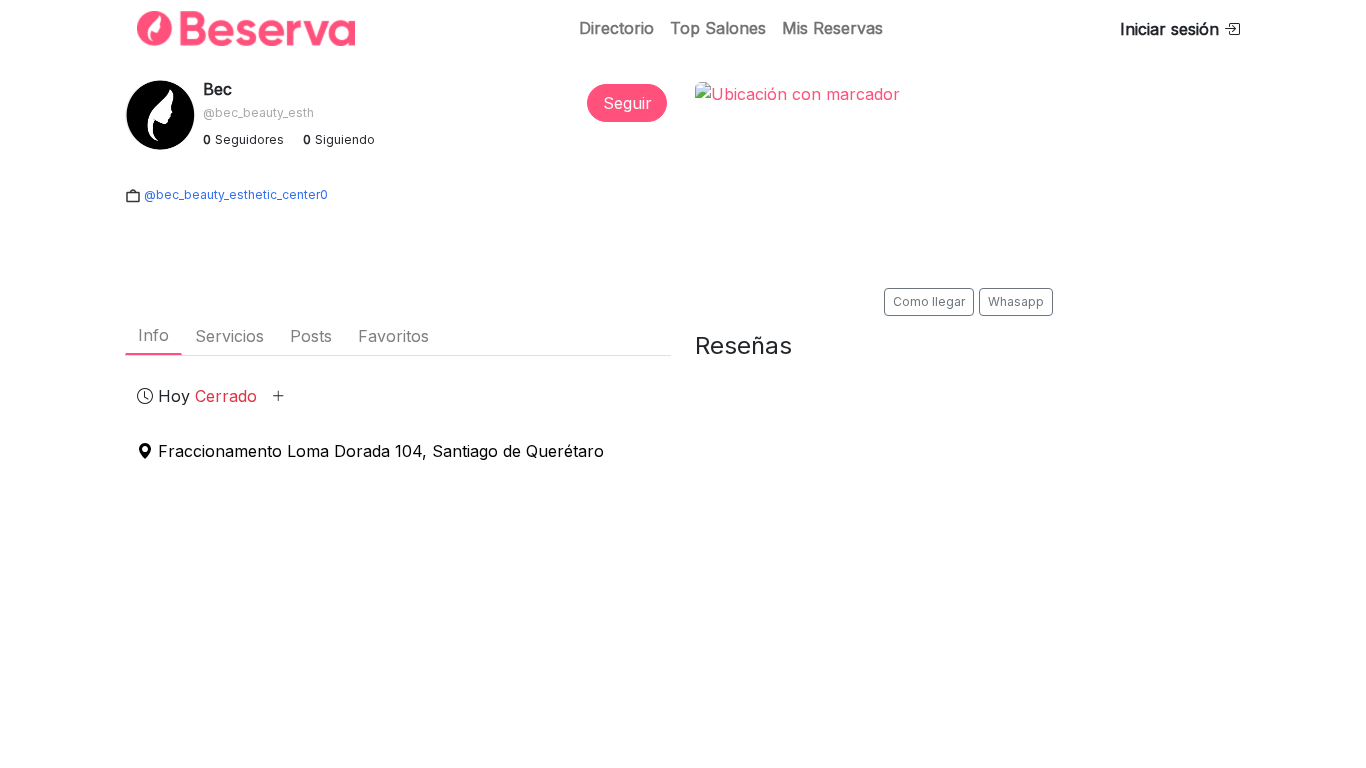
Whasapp (1016, 301)
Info (153, 335)
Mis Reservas (832, 28)
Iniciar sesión (1172, 29)
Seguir (627, 103)
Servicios (229, 336)
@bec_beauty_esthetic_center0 (234, 194)
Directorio (616, 28)
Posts (311, 336)
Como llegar (929, 301)
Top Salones (718, 28)
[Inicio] (234, 28)
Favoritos (393, 336)
